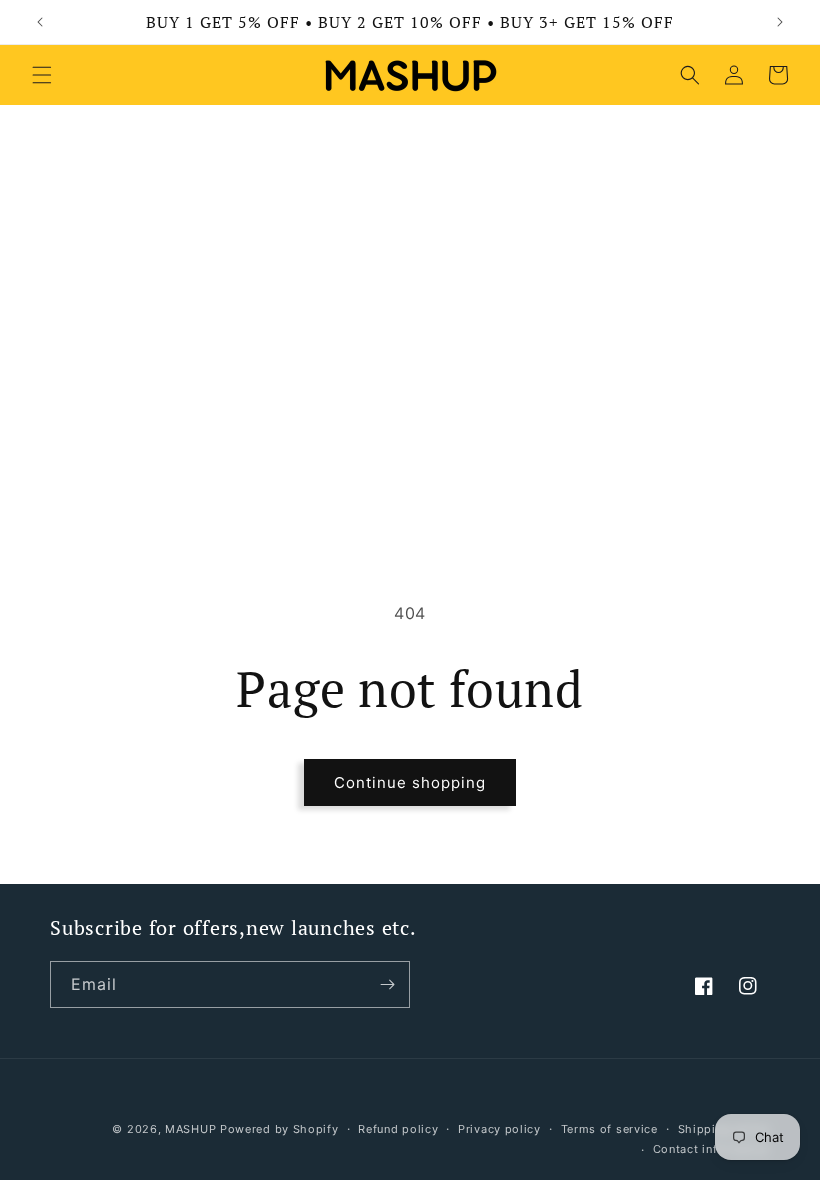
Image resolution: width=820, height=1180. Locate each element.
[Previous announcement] (40, 22)
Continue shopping (410, 782)
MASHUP (190, 1129)
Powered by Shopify (279, 1129)
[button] (42, 75)
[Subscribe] (387, 984)
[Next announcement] (780, 22)
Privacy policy (499, 1129)
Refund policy (398, 1129)
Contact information (711, 1149)
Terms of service (609, 1129)
